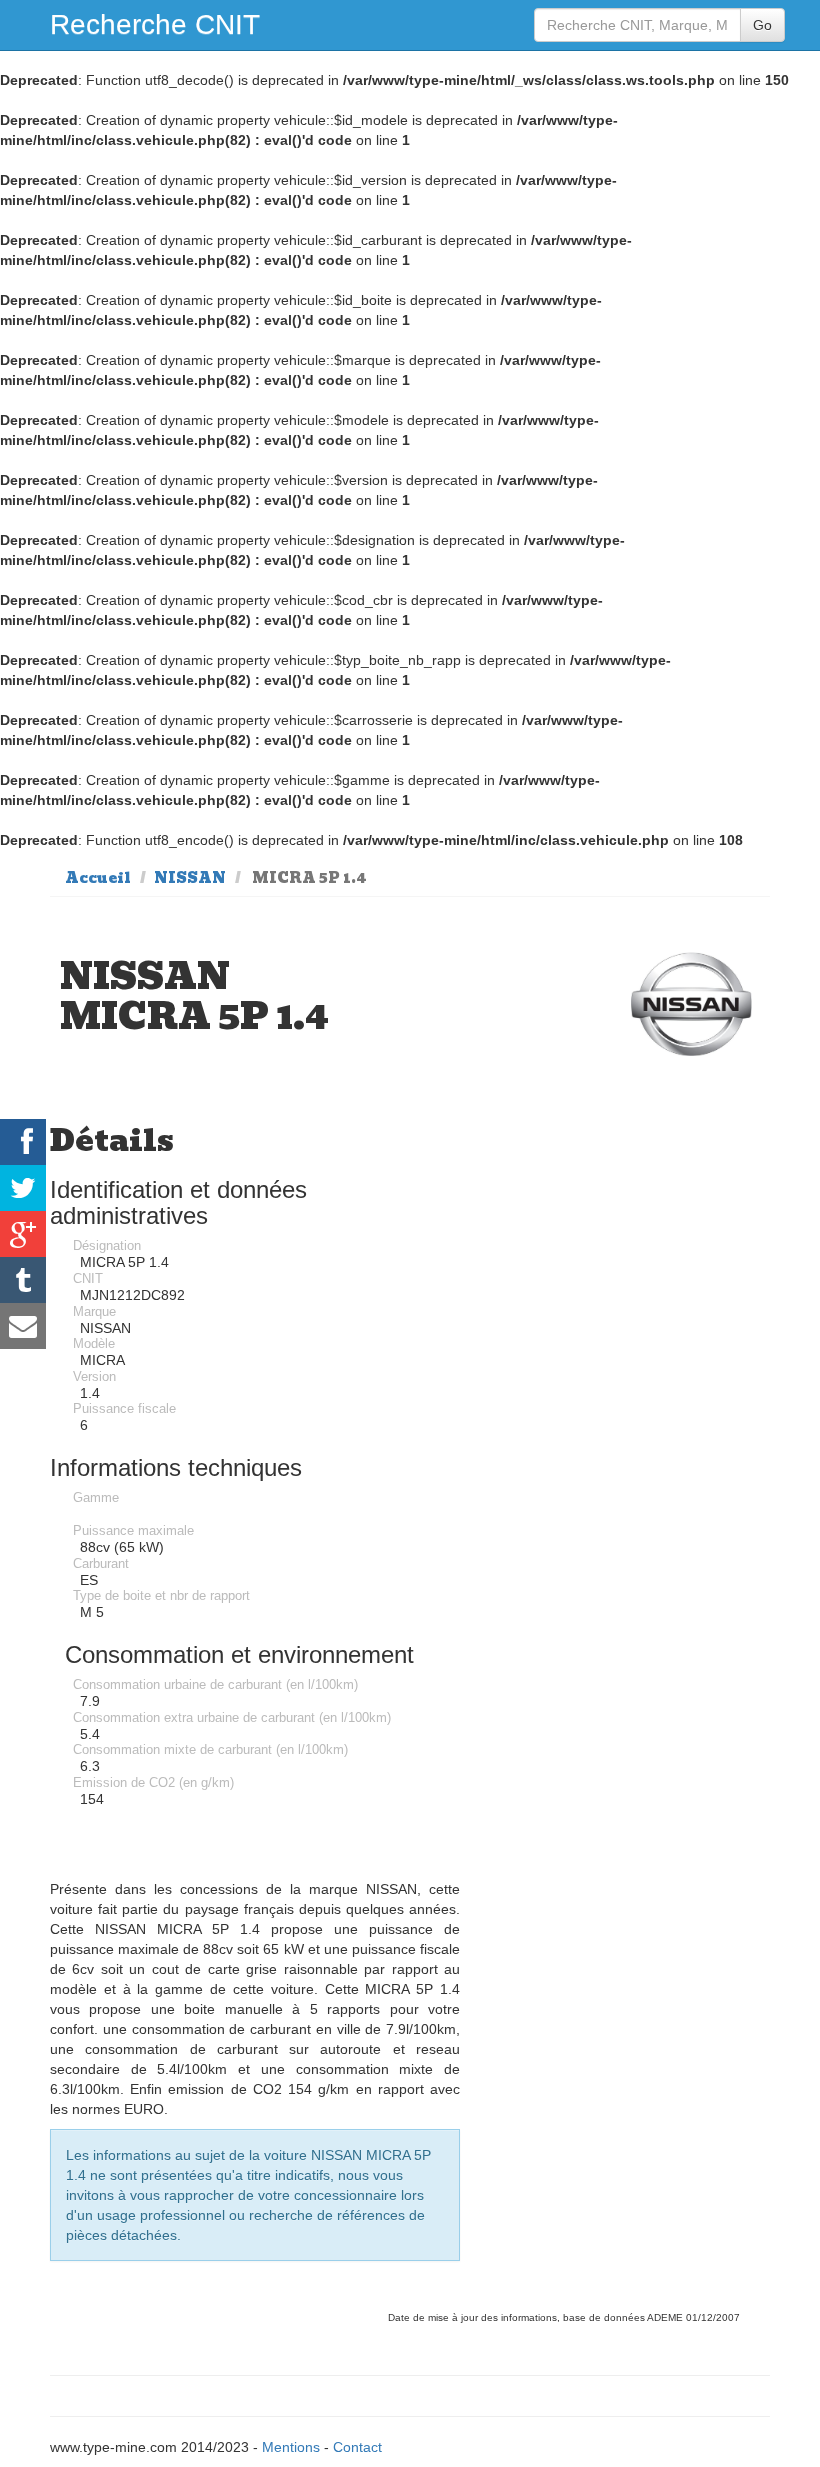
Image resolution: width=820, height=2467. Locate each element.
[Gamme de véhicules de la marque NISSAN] (691, 1005)
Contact (357, 2447)
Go (762, 25)
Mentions (291, 2447)
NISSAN (190, 878)
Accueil (98, 878)
